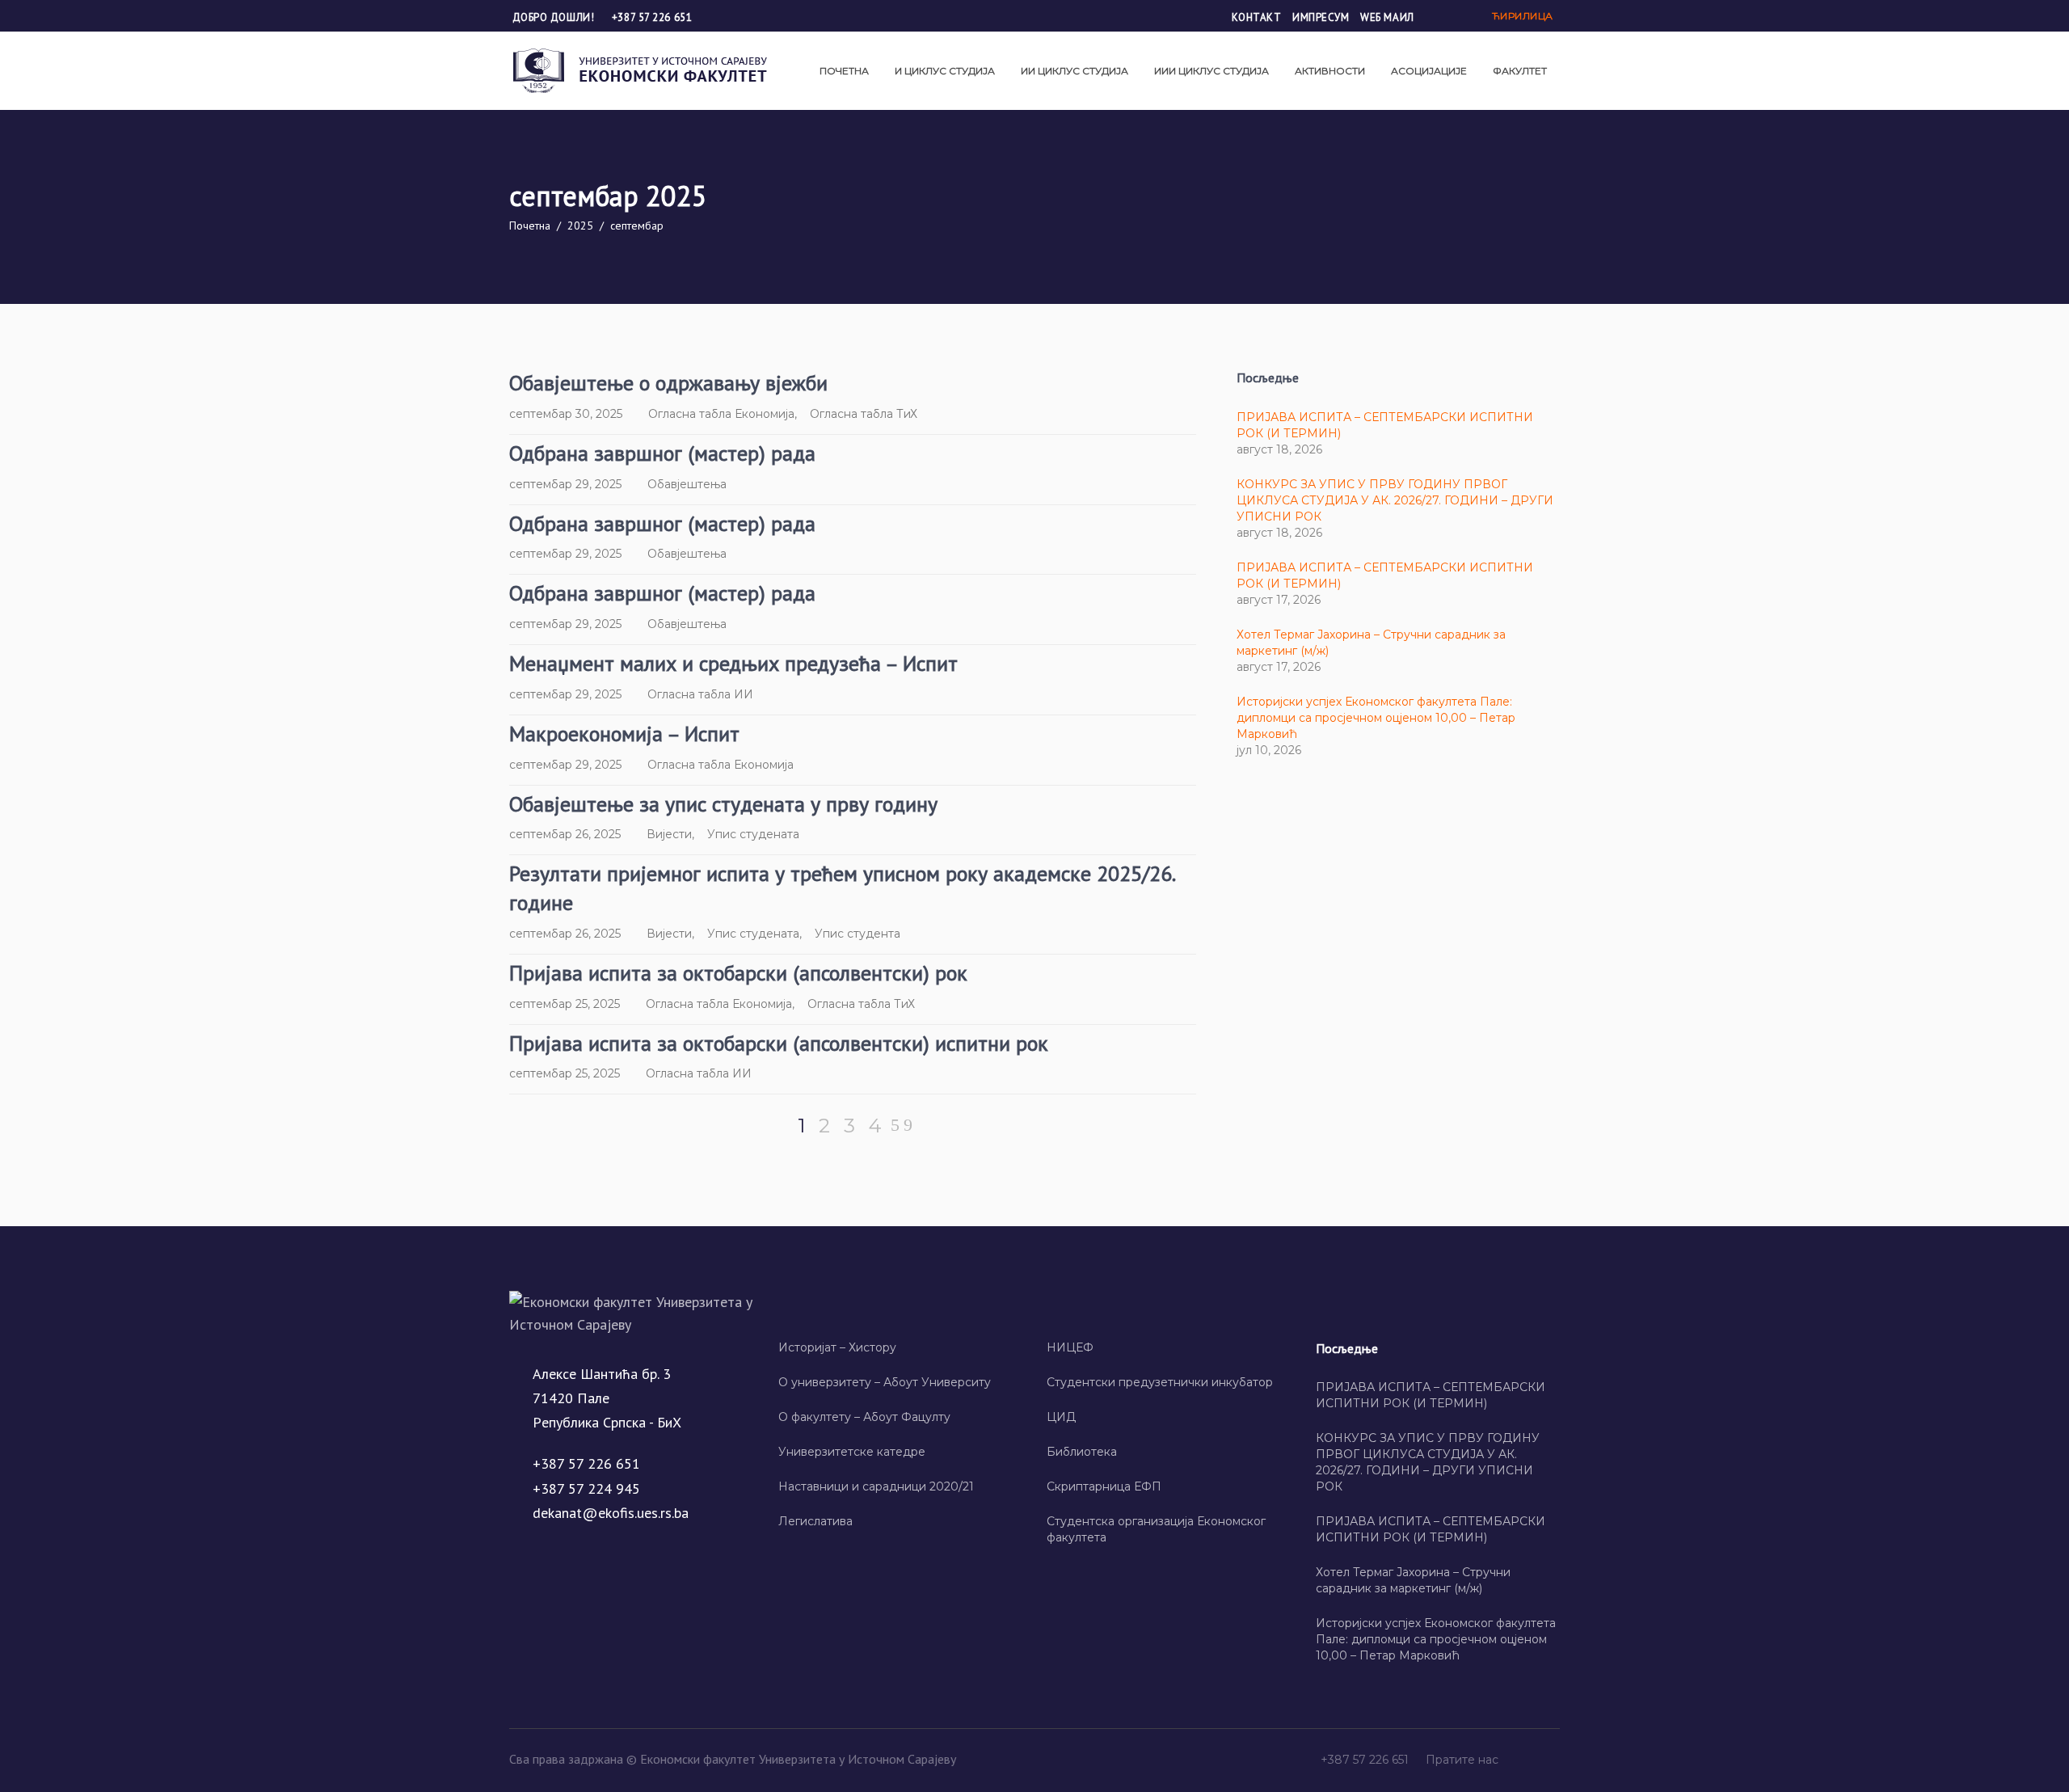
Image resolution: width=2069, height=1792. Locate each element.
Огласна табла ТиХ (864, 414)
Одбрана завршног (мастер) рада (662, 453)
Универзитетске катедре (852, 1452)
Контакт (1257, 17)
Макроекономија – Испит (624, 734)
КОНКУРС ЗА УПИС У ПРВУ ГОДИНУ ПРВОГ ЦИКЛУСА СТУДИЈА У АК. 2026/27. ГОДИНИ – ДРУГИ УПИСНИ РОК (1395, 500)
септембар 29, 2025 (565, 484)
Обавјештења (687, 484)
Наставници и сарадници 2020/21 (876, 1486)
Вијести (669, 834)
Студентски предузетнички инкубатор (1160, 1382)
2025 (580, 226)
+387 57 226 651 (652, 17)
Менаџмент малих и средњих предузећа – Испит (733, 663)
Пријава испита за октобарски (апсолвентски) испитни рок (779, 1043)
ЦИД (1061, 1417)
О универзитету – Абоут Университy (885, 1382)
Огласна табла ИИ (700, 694)
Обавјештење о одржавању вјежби (668, 383)
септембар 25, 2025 (565, 1004)
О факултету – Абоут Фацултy (864, 1417)
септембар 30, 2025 (566, 414)
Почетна (530, 226)
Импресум (1321, 17)
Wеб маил (1387, 17)
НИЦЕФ (1070, 1347)
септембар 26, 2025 (565, 834)
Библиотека (1082, 1452)
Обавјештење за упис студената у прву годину (723, 804)
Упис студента (858, 934)
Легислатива (815, 1521)
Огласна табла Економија (721, 414)
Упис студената (753, 834)
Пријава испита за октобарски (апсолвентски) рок (738, 973)
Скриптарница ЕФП (1104, 1486)
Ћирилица (1523, 16)
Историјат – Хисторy (837, 1347)
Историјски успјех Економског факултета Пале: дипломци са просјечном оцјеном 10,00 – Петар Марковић (1376, 718)
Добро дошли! (555, 17)
